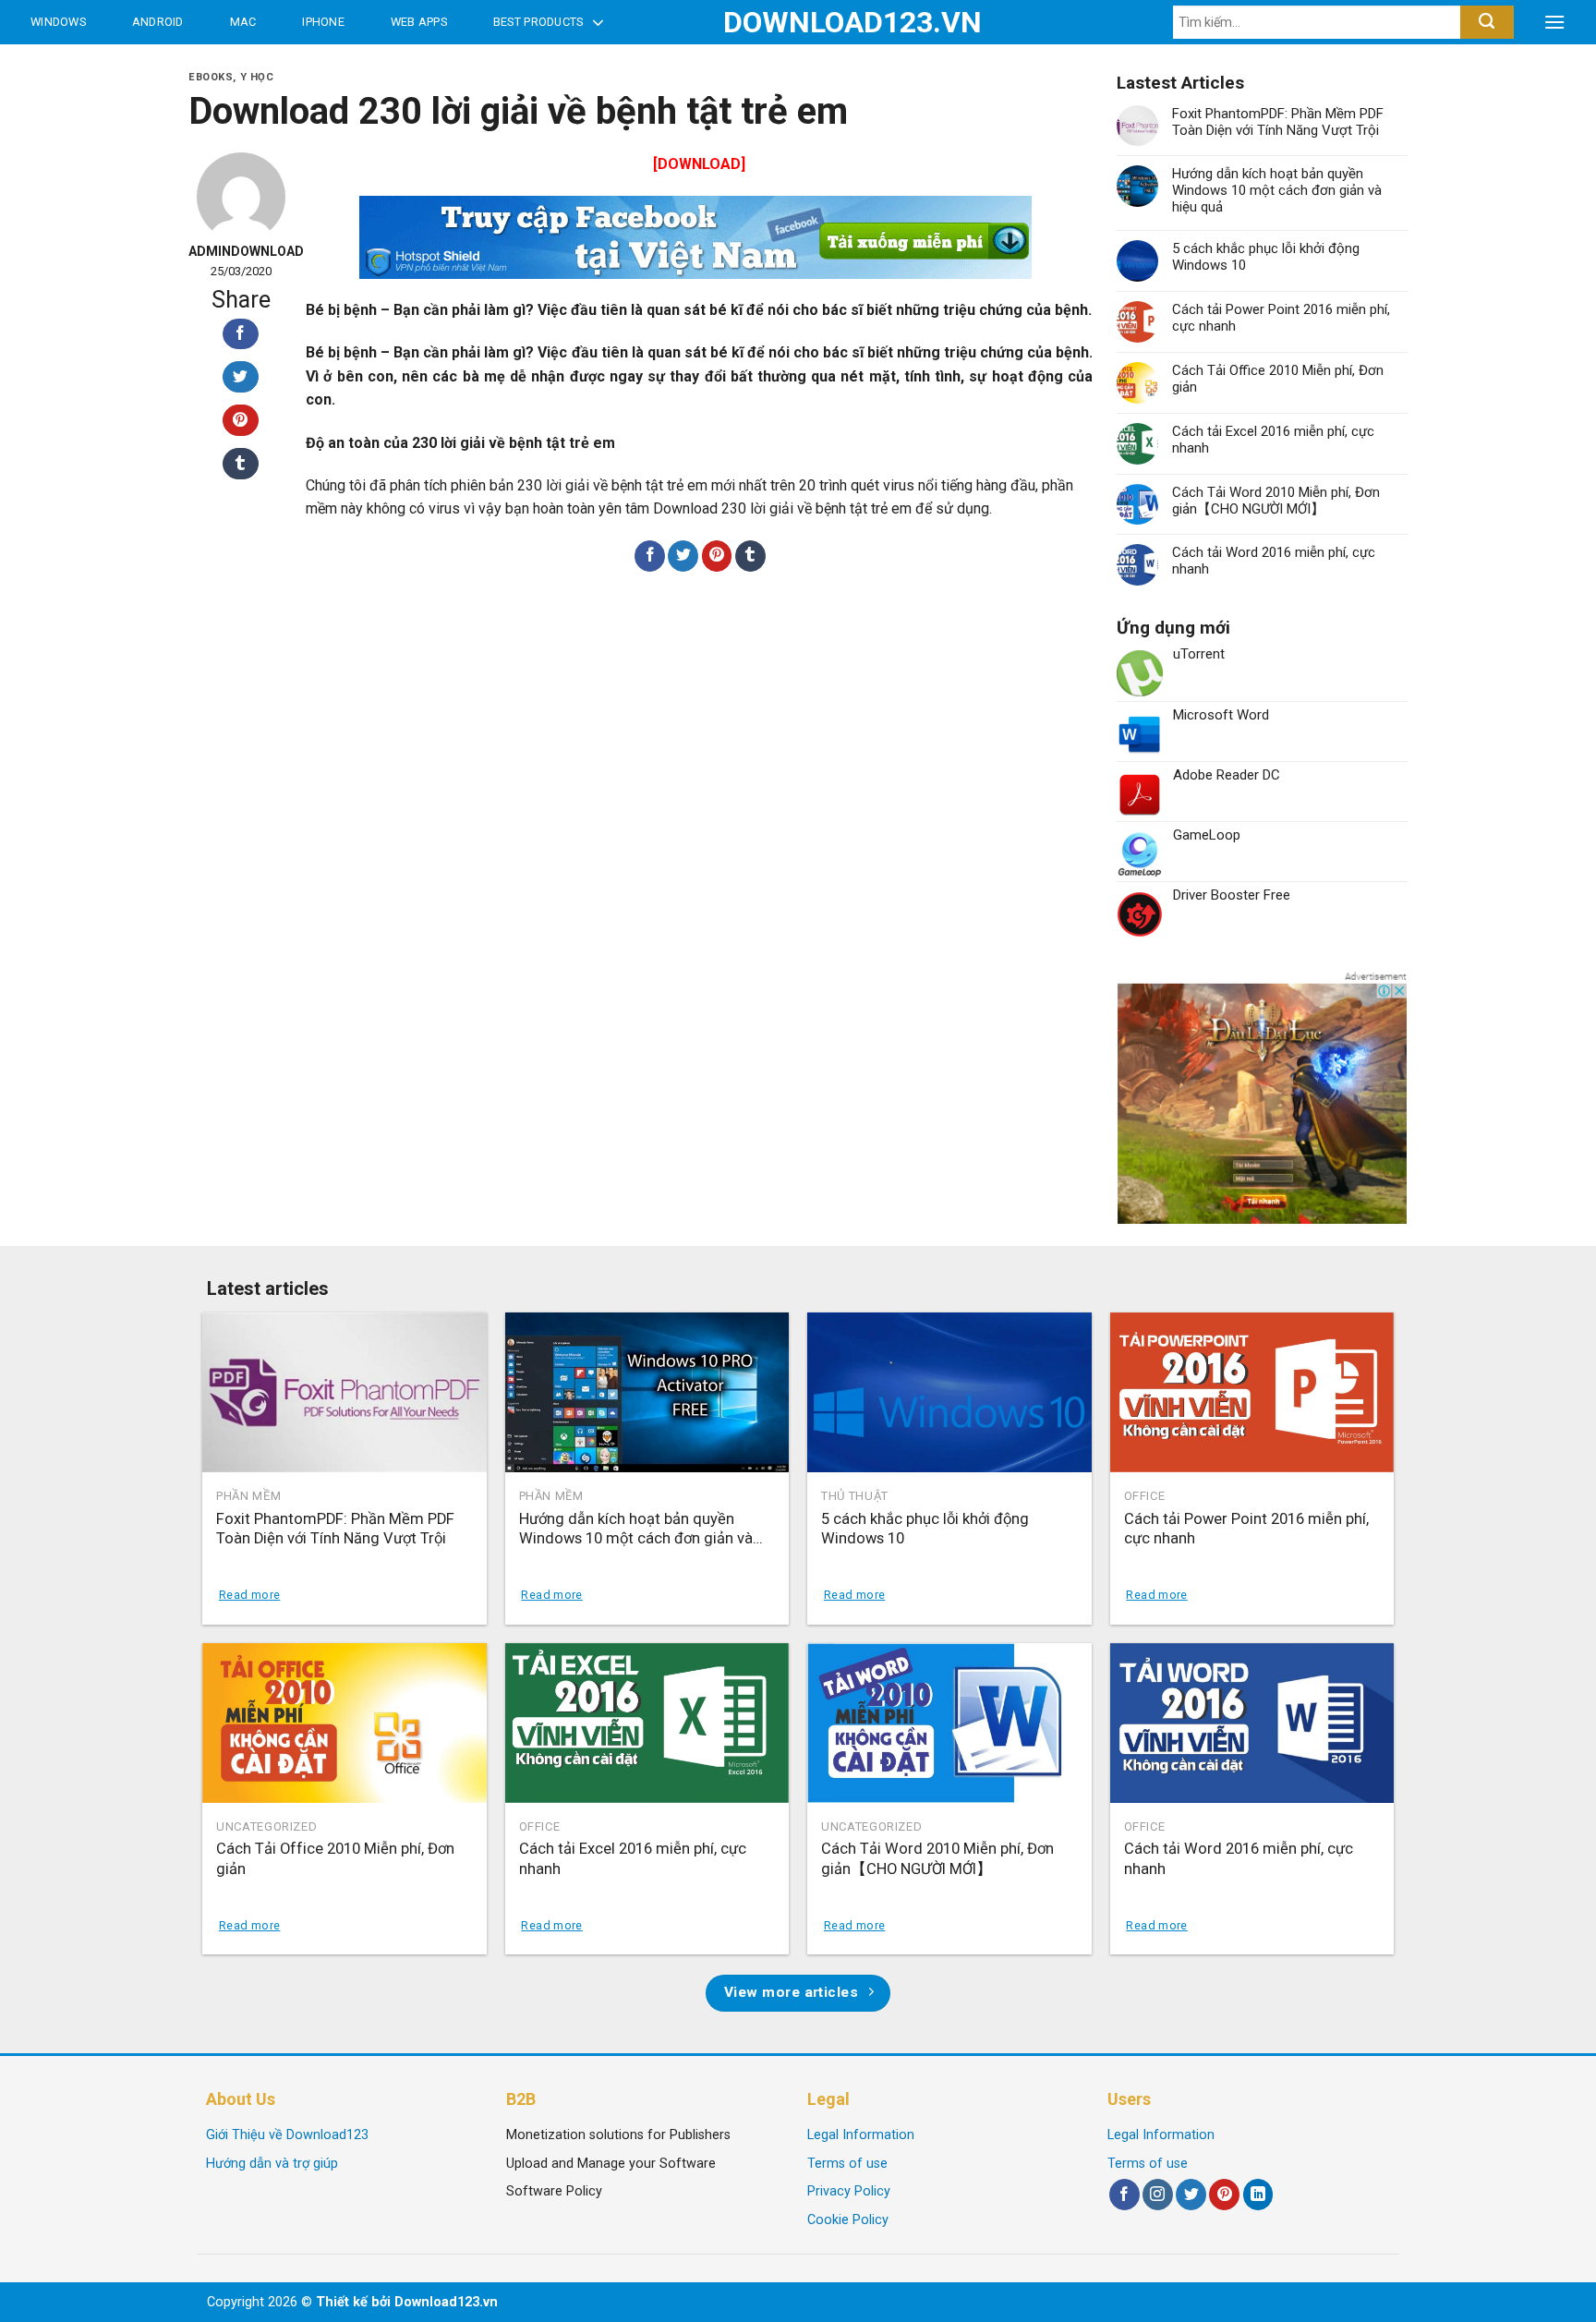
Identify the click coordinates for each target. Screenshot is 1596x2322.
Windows (58, 22)
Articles (64, 66)
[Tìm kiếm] (1487, 22)
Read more (249, 1595)
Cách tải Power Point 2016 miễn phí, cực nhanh (1281, 318)
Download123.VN (798, 22)
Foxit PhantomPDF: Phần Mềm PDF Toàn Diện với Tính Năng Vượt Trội (1278, 122)
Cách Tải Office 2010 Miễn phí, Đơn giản (1278, 379)
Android (158, 22)
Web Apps (419, 22)
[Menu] (1554, 22)
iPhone (323, 22)
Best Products (538, 22)
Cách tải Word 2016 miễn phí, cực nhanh (1274, 561)
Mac (243, 22)
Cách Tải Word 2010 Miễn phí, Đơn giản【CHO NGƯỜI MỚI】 (1276, 501)
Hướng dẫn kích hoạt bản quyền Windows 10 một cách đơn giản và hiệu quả (1277, 190)
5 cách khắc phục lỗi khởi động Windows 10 (1266, 257)
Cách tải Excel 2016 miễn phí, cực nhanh (1273, 440)
